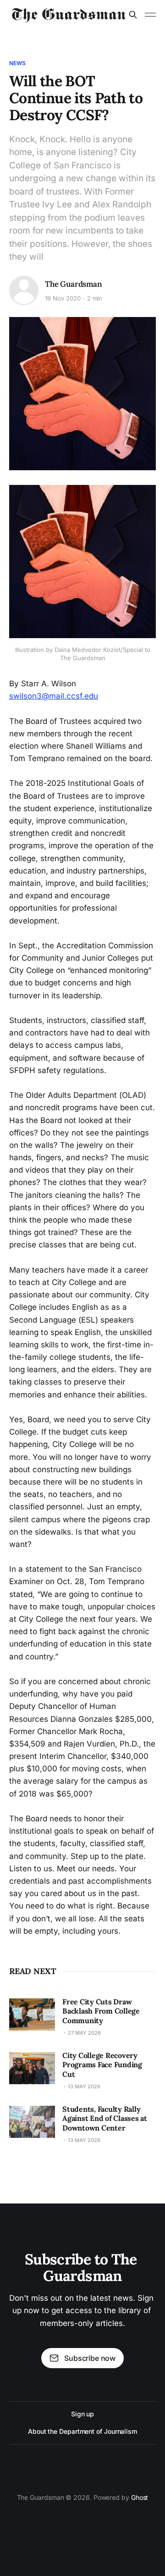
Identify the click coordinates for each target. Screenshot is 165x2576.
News (17, 63)
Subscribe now (90, 2358)
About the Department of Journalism (82, 2431)
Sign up (82, 2414)
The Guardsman (74, 284)
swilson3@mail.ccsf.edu (54, 696)
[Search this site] (133, 15)
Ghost (140, 2497)
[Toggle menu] (150, 15)
